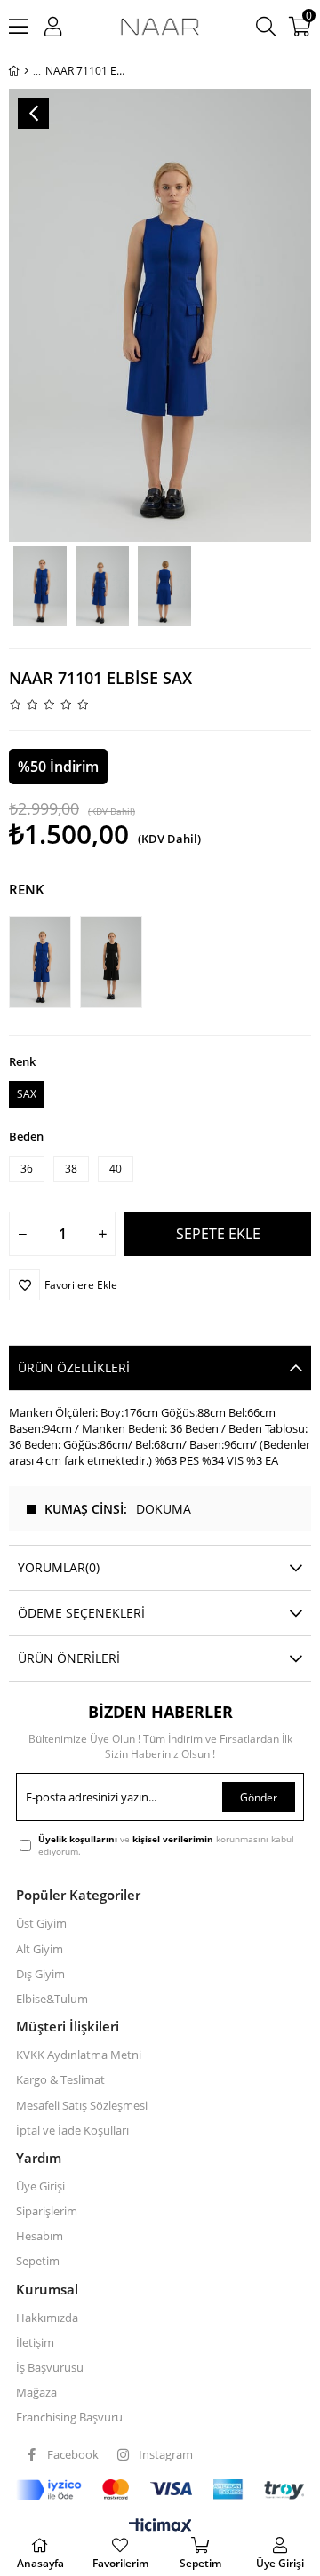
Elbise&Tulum (52, 1999)
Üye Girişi (40, 2186)
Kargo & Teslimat (60, 2079)
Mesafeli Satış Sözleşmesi (82, 2105)
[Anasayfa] (26, 71)
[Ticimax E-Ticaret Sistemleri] (160, 2527)
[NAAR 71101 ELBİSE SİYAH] (116, 962)
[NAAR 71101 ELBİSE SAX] (44, 962)
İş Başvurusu (50, 2367)
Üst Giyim (41, 1923)
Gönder (259, 1797)
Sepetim (38, 2261)
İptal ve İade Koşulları (72, 2130)
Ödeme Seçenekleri (81, 1613)
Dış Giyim (40, 1974)
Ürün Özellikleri (74, 1368)
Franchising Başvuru (69, 2417)
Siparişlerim (47, 2211)
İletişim (35, 2342)
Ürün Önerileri (69, 1658)
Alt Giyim (40, 1949)
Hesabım (40, 2236)
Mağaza (36, 2392)
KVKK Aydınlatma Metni (79, 2055)
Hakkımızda (47, 2318)
